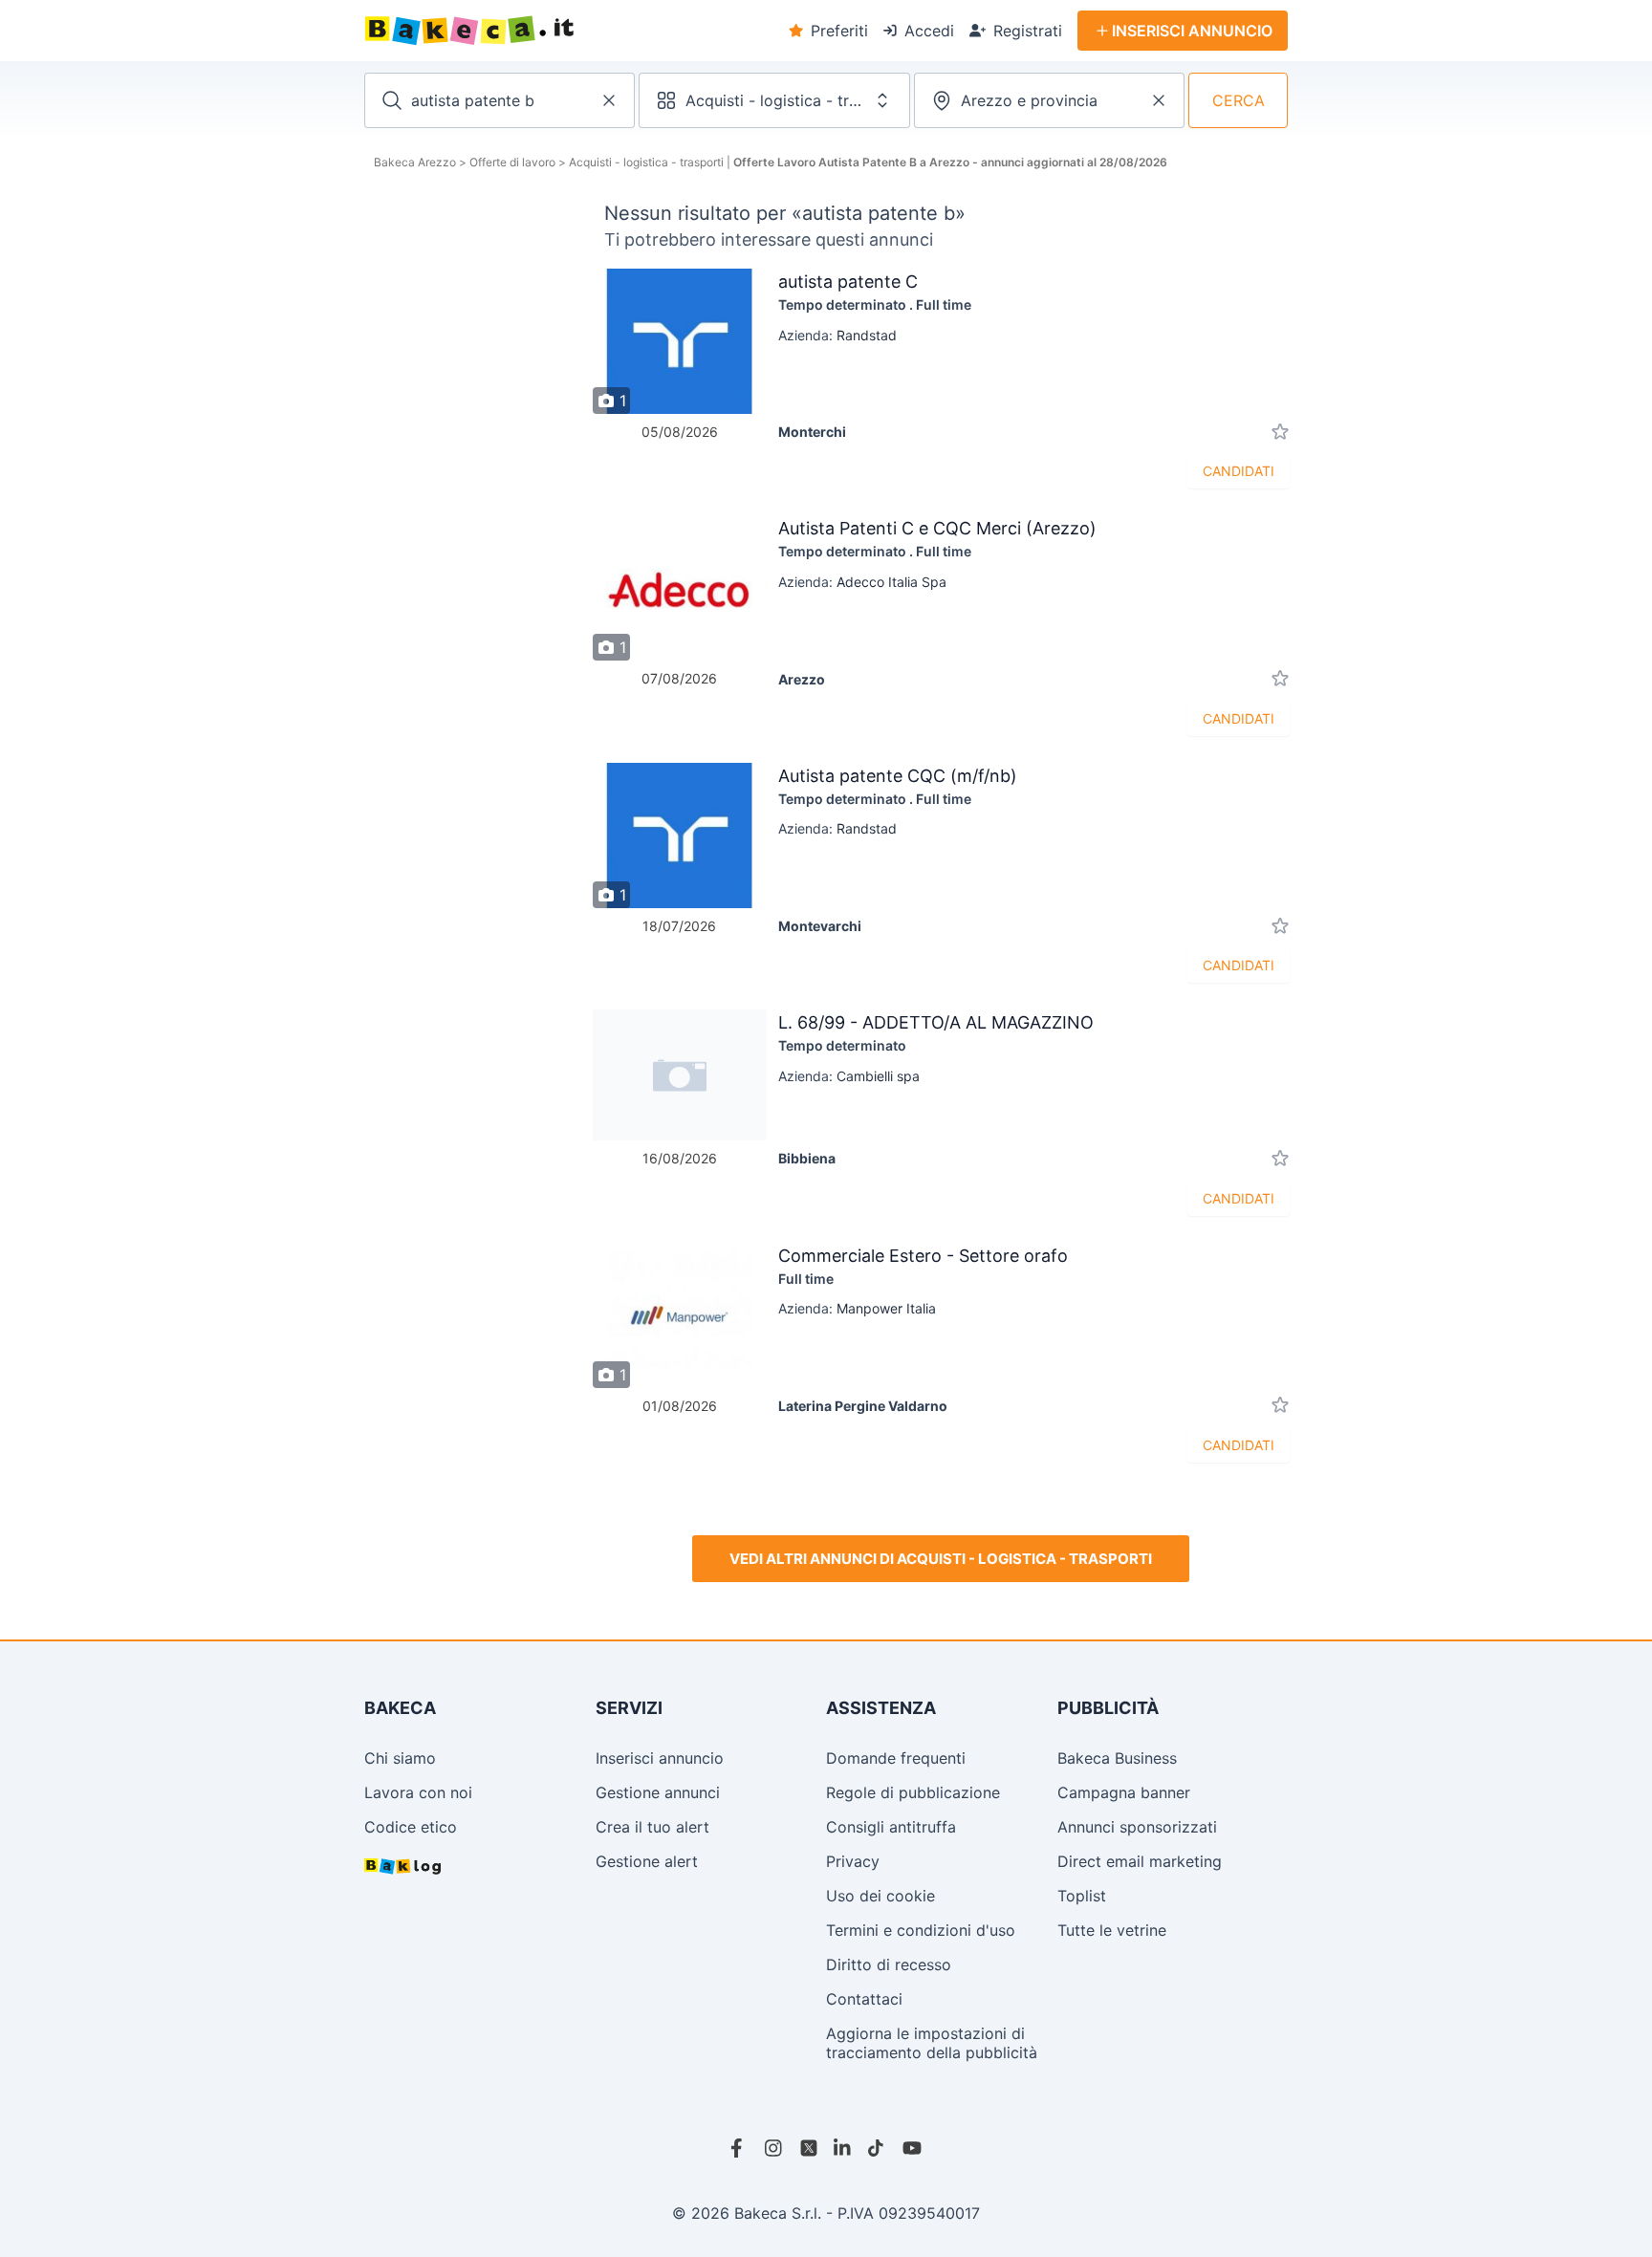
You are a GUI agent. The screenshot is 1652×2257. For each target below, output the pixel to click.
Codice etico (411, 1827)
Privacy (853, 1861)
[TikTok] (878, 2148)
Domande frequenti (896, 1758)
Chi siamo (400, 1758)
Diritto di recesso (889, 1964)
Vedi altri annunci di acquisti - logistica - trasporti (941, 1559)
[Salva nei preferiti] (1280, 432)
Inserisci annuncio (660, 1758)
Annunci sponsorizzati (1137, 1827)
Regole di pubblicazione (913, 1792)
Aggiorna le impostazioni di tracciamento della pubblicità (932, 2043)
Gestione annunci (658, 1792)
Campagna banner (1124, 1792)
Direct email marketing (1140, 1861)
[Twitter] (809, 2148)
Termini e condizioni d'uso (921, 1930)
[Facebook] (740, 2148)
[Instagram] (774, 2148)
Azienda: (837, 335)
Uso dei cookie (880, 1896)
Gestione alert (647, 1861)
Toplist (1082, 1896)
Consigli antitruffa (891, 1827)
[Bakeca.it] (539, 31)
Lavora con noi (418, 1792)
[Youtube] (912, 2148)
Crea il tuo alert (652, 1827)
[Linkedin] (843, 2148)
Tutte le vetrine (1112, 1930)
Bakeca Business (1117, 1758)
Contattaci (864, 1999)
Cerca (1239, 100)
